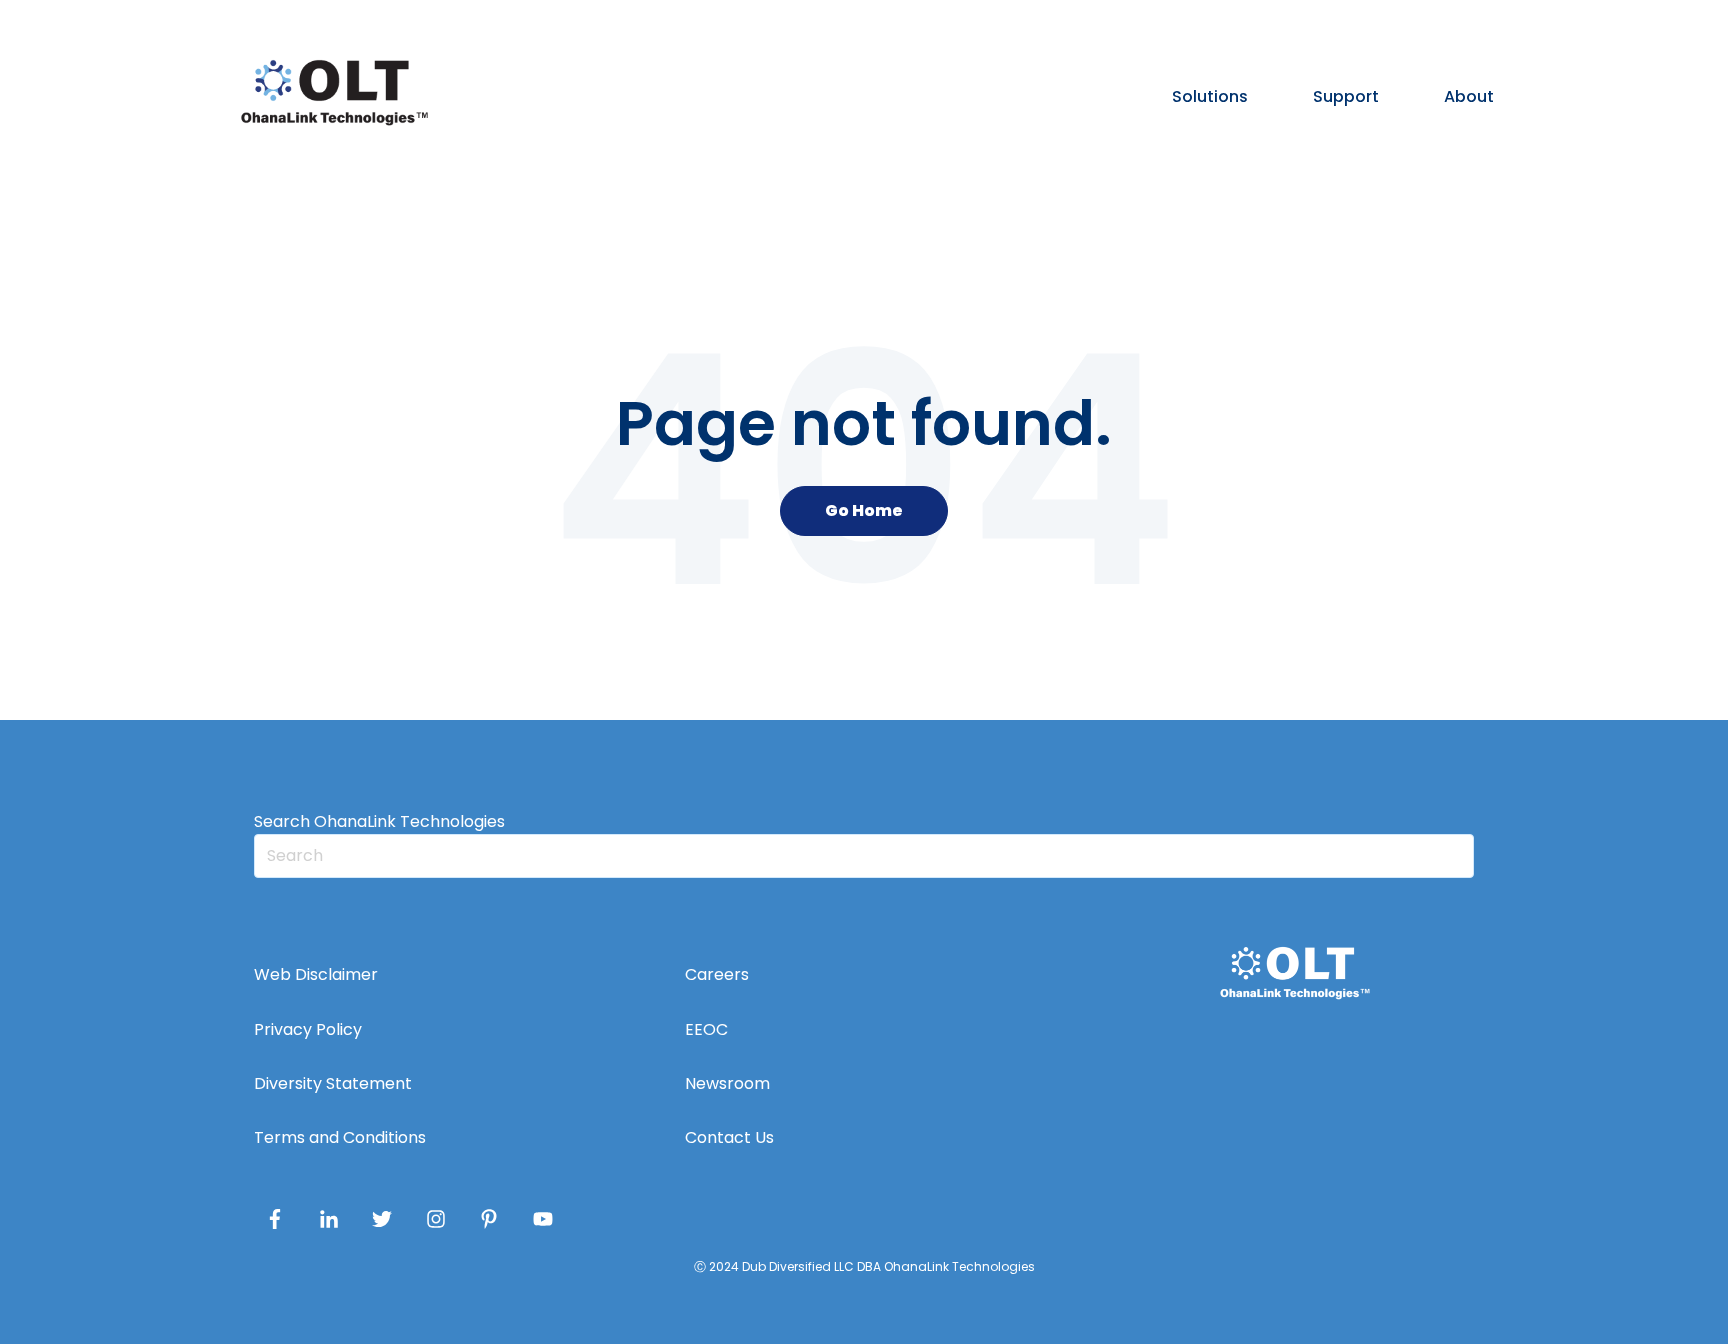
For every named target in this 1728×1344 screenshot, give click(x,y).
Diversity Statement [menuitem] (333, 1083)
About (1469, 96)
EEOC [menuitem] (706, 1029)
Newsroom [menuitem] (727, 1083)
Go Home (864, 510)
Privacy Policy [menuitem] (308, 1029)
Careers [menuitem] (717, 974)
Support (1346, 96)
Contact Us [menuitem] (729, 1137)
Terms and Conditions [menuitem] (340, 1137)
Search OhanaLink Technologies (379, 821)
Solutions (1210, 96)
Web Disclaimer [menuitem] (316, 974)
